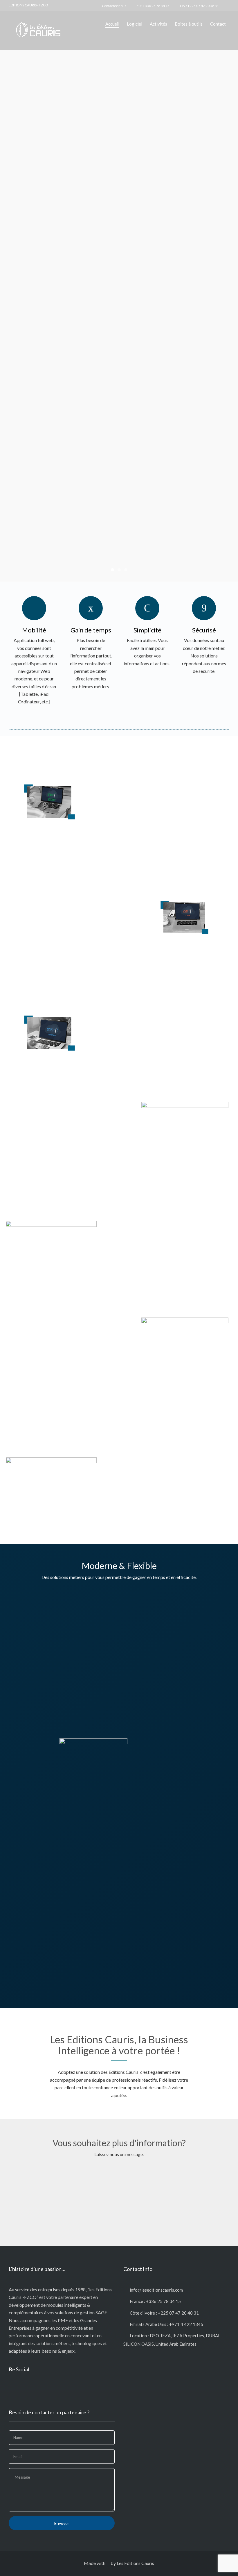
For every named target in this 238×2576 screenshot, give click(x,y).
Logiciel (135, 24)
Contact (218, 24)
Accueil (112, 24)
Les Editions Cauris (135, 2563)
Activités (158, 24)
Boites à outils (189, 24)
